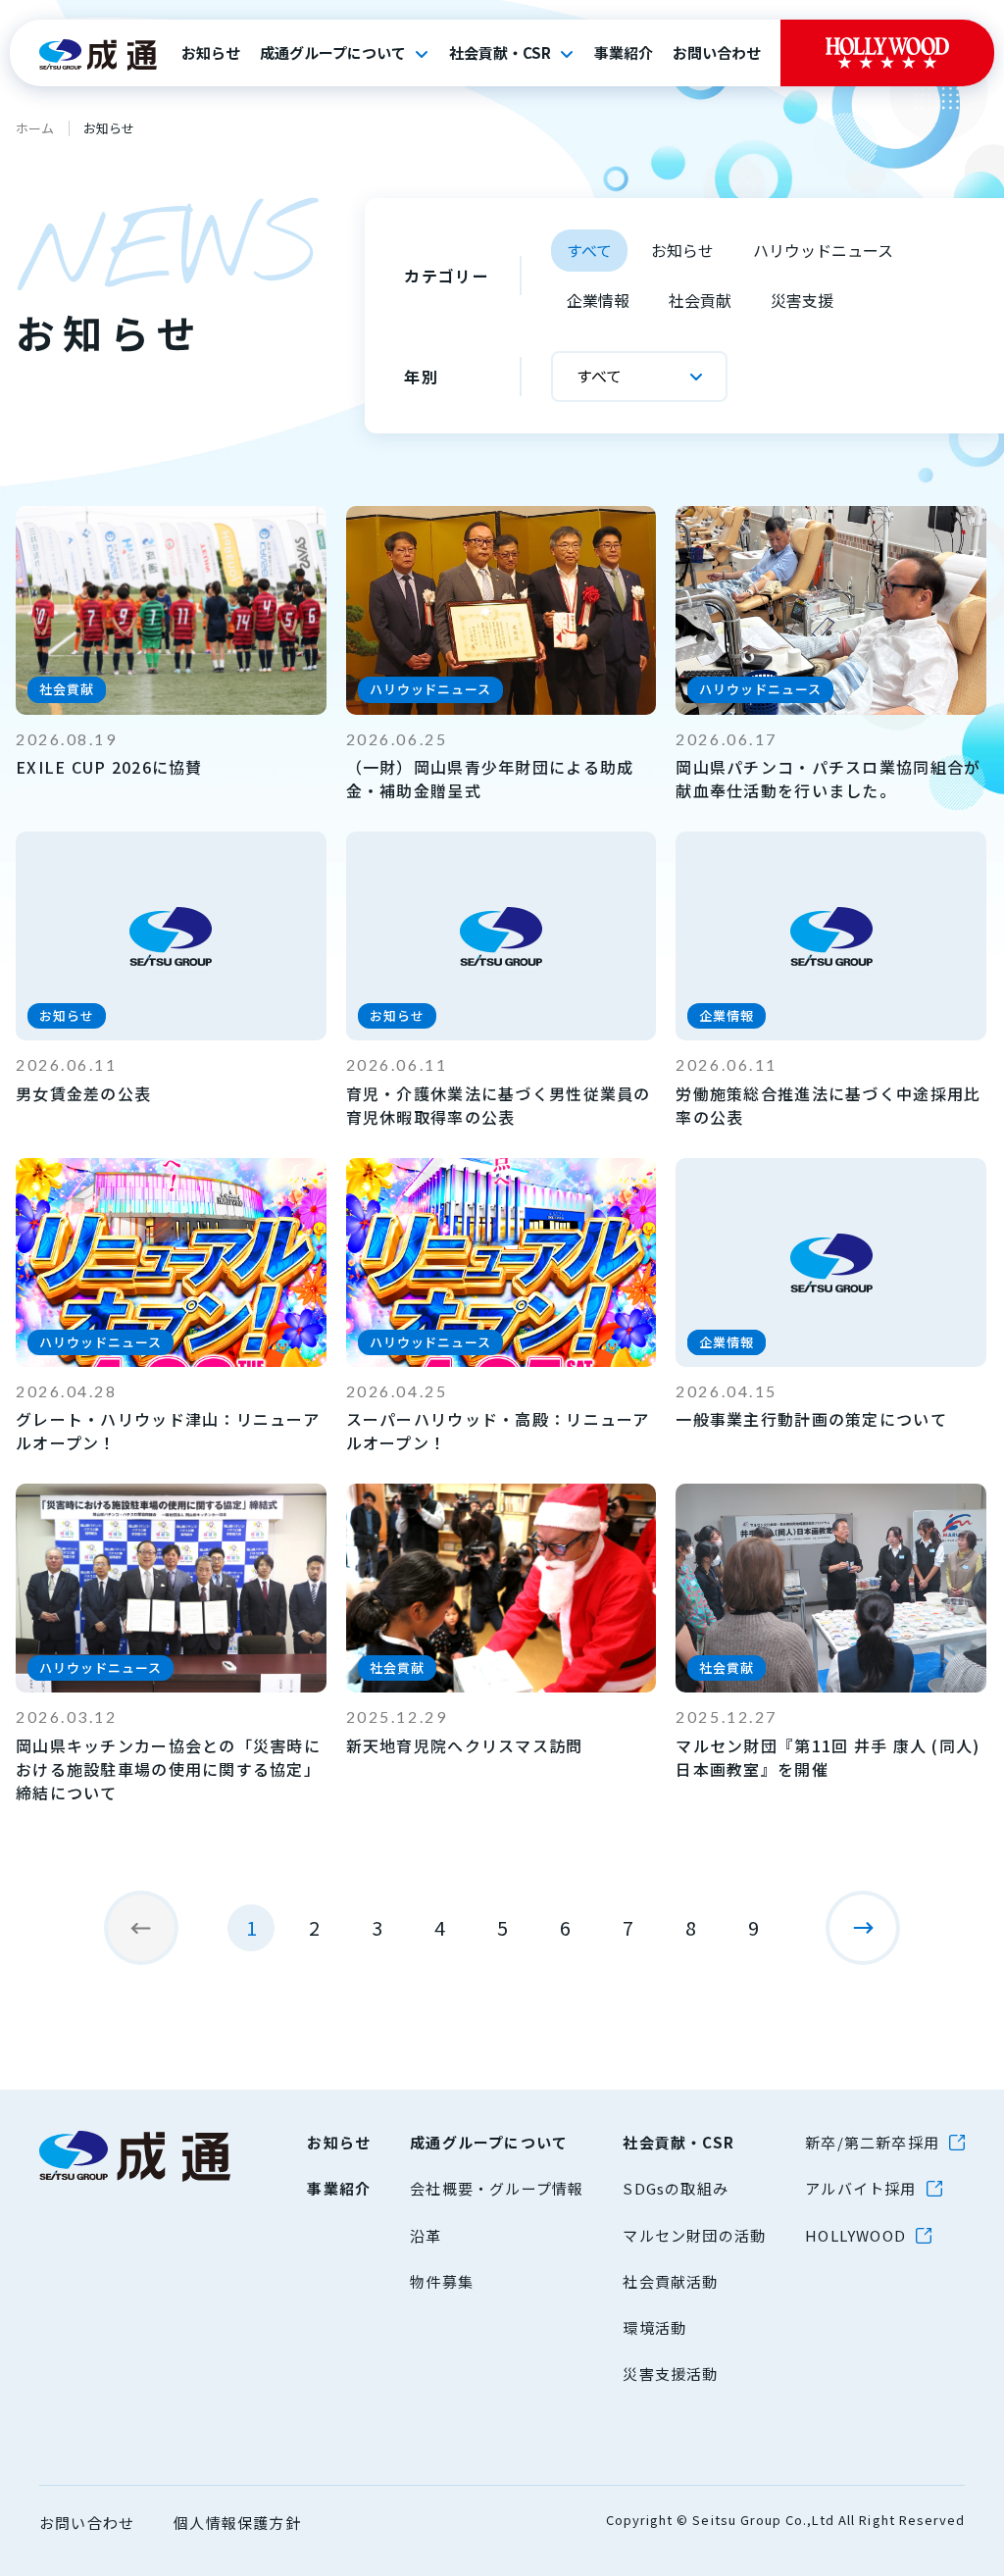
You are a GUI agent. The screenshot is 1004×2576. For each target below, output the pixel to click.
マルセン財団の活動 (694, 2235)
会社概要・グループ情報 (497, 2188)
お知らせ (211, 53)
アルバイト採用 (860, 2188)
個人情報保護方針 (237, 2523)
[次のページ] (863, 1928)
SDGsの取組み (676, 2188)
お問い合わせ (717, 53)
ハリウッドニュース (823, 250)
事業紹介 (624, 53)
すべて (589, 250)
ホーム (35, 128)
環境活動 (654, 2327)
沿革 (426, 2235)
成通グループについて (333, 53)
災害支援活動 (670, 2374)
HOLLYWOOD (855, 2235)
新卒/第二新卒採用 (872, 2142)
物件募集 (442, 2281)
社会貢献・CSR (500, 53)
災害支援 (802, 300)
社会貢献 (700, 300)
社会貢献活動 (670, 2281)
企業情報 (598, 300)
